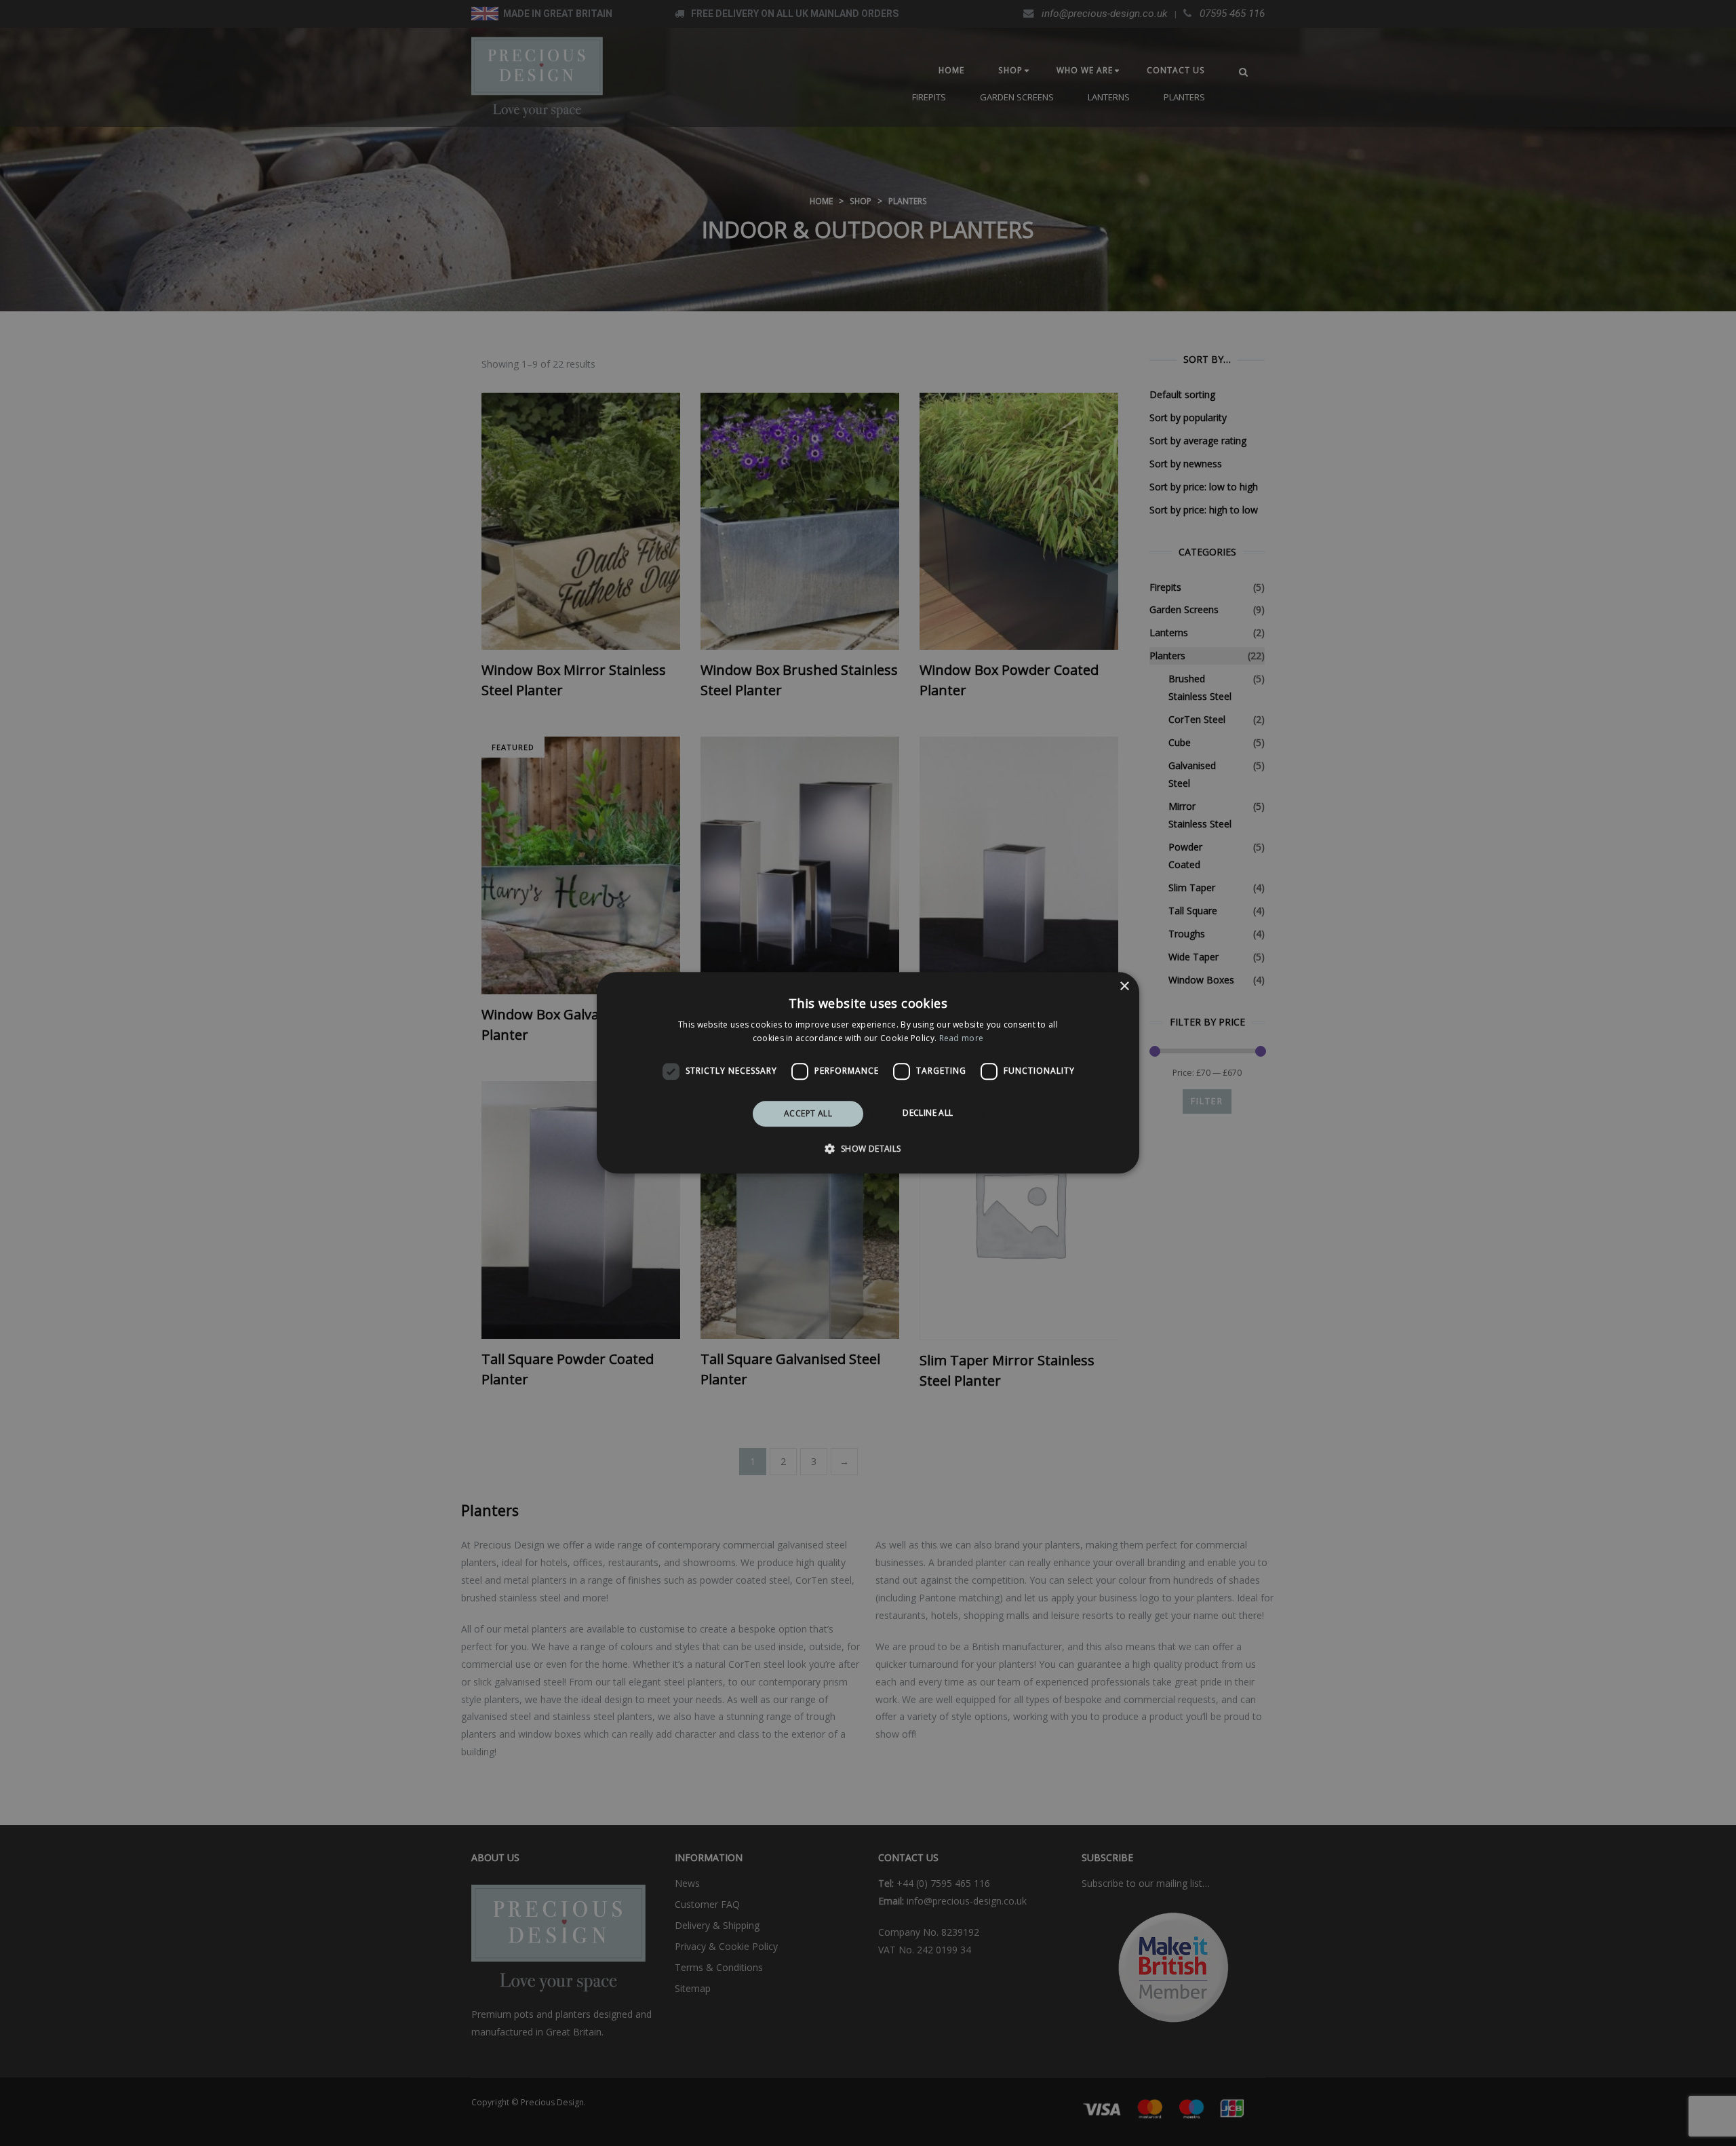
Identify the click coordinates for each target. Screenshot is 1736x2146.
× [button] (1124, 987)
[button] (868, 1149)
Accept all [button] (808, 1113)
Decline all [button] (928, 1113)
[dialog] (868, 1073)
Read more (962, 1039)
